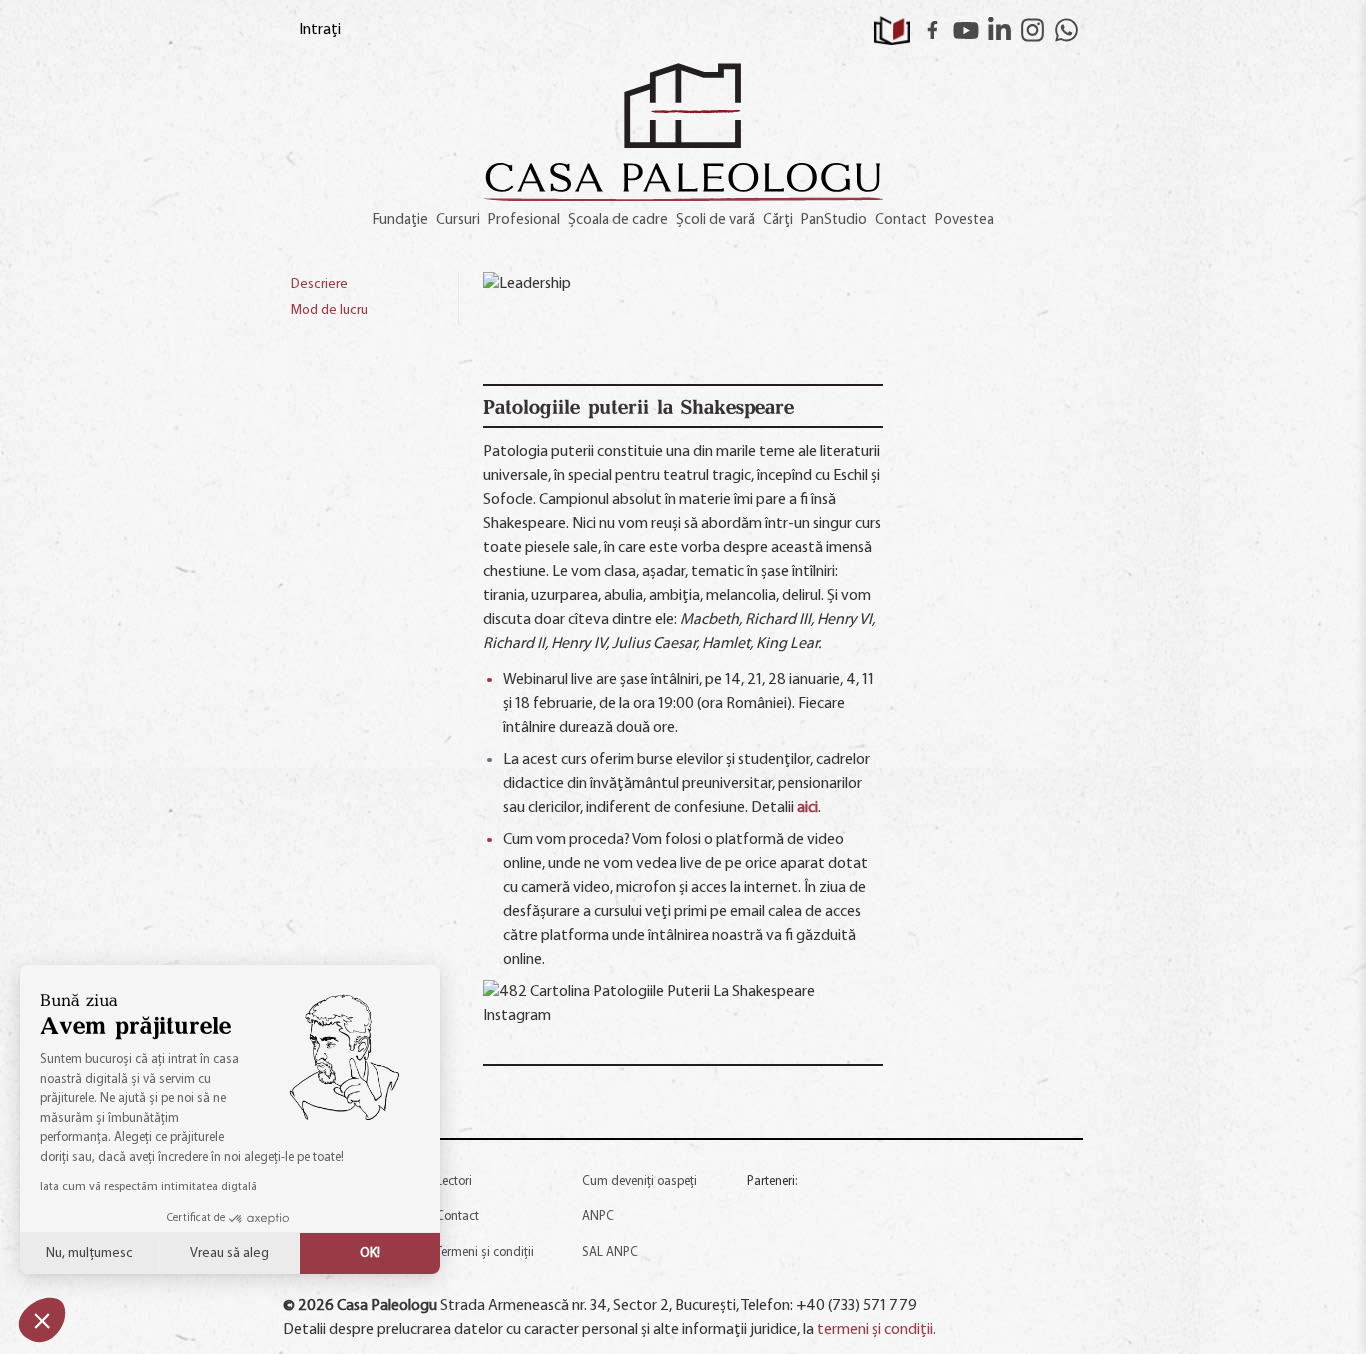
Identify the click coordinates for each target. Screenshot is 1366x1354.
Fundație (400, 220)
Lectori (454, 1181)
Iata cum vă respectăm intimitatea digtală (148, 1187)
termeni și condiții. (876, 1330)
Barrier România (1027, 1213)
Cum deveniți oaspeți (639, 1181)
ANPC (598, 1216)
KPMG (771, 1265)
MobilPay (1006, 1265)
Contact (901, 220)
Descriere (319, 284)
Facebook (933, 30)
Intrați (320, 30)
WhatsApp (1067, 30)
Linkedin (1000, 30)
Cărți (778, 220)
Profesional (524, 220)
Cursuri (458, 220)
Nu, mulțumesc (89, 1253)
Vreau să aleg (229, 1253)
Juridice (887, 1265)
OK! (370, 1253)
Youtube (966, 30)
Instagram (1033, 30)
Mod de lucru (329, 310)
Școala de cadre (618, 220)
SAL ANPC (610, 1252)
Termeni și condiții (485, 1252)
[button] (42, 1320)
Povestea (964, 220)
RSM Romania (908, 1213)
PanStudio (834, 220)
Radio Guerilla (788, 1207)
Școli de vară (715, 220)
